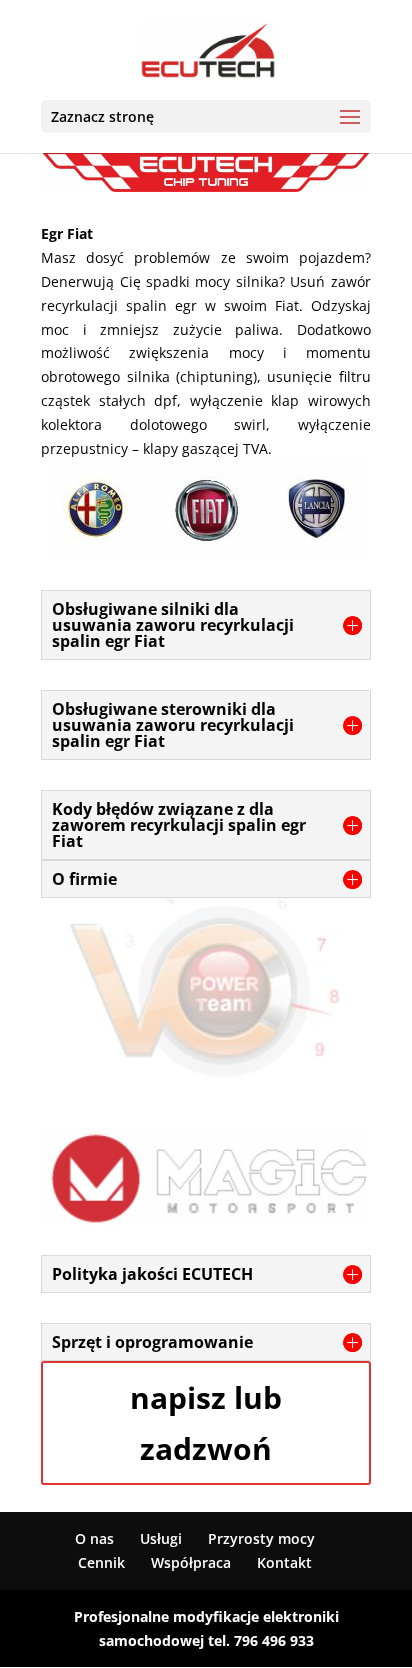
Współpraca (191, 1562)
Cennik (101, 1562)
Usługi (161, 1538)
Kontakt (284, 1562)
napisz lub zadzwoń (206, 1423)
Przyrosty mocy (261, 1538)
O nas (94, 1538)
